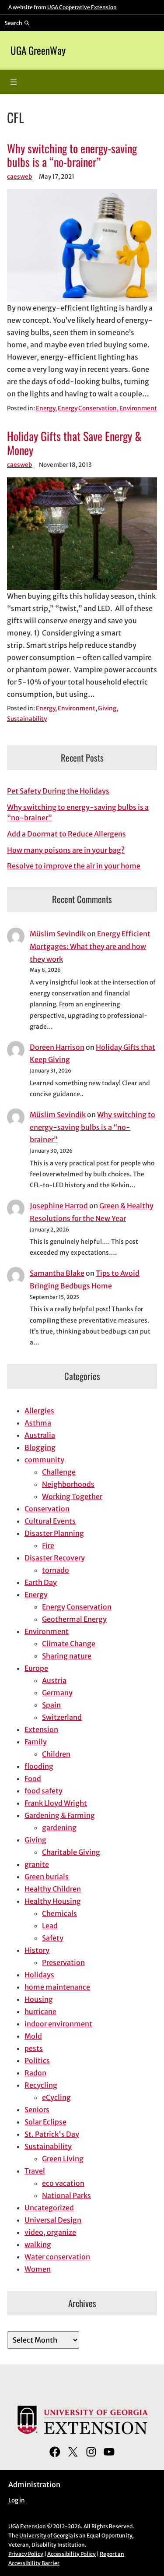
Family (36, 1742)
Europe (36, 1668)
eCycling (56, 2097)
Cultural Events (50, 1521)
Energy (45, 408)
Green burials (47, 1877)
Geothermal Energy (74, 1619)
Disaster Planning (54, 1533)
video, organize (50, 2232)
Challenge (59, 1472)
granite (37, 1864)
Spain (51, 1705)
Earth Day (41, 1582)
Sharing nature (67, 1656)
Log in (17, 2500)
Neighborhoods (68, 1484)
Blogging (40, 1447)
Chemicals (59, 1913)
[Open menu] (14, 82)
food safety (44, 1791)
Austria (54, 1680)
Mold (33, 2036)
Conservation (47, 1509)
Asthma (38, 1423)
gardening (59, 1828)
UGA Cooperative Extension (82, 7)
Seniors (37, 2110)
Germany (57, 1693)
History (37, 1950)
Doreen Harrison (57, 1047)
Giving (107, 708)
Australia (40, 1435)
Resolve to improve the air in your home (74, 866)
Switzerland (62, 1717)
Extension (41, 1729)
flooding (39, 1766)
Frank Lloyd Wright (56, 1803)
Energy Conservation (87, 408)
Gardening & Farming (60, 1815)
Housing (39, 1999)
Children (56, 1754)
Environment (138, 408)
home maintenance (57, 1987)
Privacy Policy (26, 2554)
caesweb (19, 177)
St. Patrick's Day (52, 2134)
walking (38, 2244)
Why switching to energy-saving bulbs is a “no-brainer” (72, 155)
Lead (50, 1926)
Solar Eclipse (45, 2122)
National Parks (66, 2195)
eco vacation (63, 2183)
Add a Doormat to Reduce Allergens (66, 834)
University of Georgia (46, 2535)
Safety (53, 1938)
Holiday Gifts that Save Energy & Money (74, 443)
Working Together (72, 1496)
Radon (35, 2073)
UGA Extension (27, 2526)
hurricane (40, 2011)
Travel (35, 2171)
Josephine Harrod (59, 1206)
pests (34, 2048)
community (44, 1460)
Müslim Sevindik (58, 934)
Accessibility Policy (72, 2554)
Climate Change (69, 1644)
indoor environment (58, 2024)
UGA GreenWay (38, 50)
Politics (37, 2061)
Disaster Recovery (55, 1558)
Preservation (63, 1962)
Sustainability (27, 719)
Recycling (41, 2085)
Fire (48, 1546)
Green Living (63, 2159)
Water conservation (57, 2257)
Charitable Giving (71, 1852)
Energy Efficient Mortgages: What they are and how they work (90, 946)
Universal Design (53, 2220)
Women (38, 2269)
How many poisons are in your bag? (66, 850)
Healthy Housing (53, 1901)
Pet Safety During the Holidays (58, 791)
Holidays (39, 1975)
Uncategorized (49, 2208)
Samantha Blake (57, 1273)
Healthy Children (53, 1889)
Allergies (39, 1411)
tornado (56, 1570)
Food (33, 1778)
